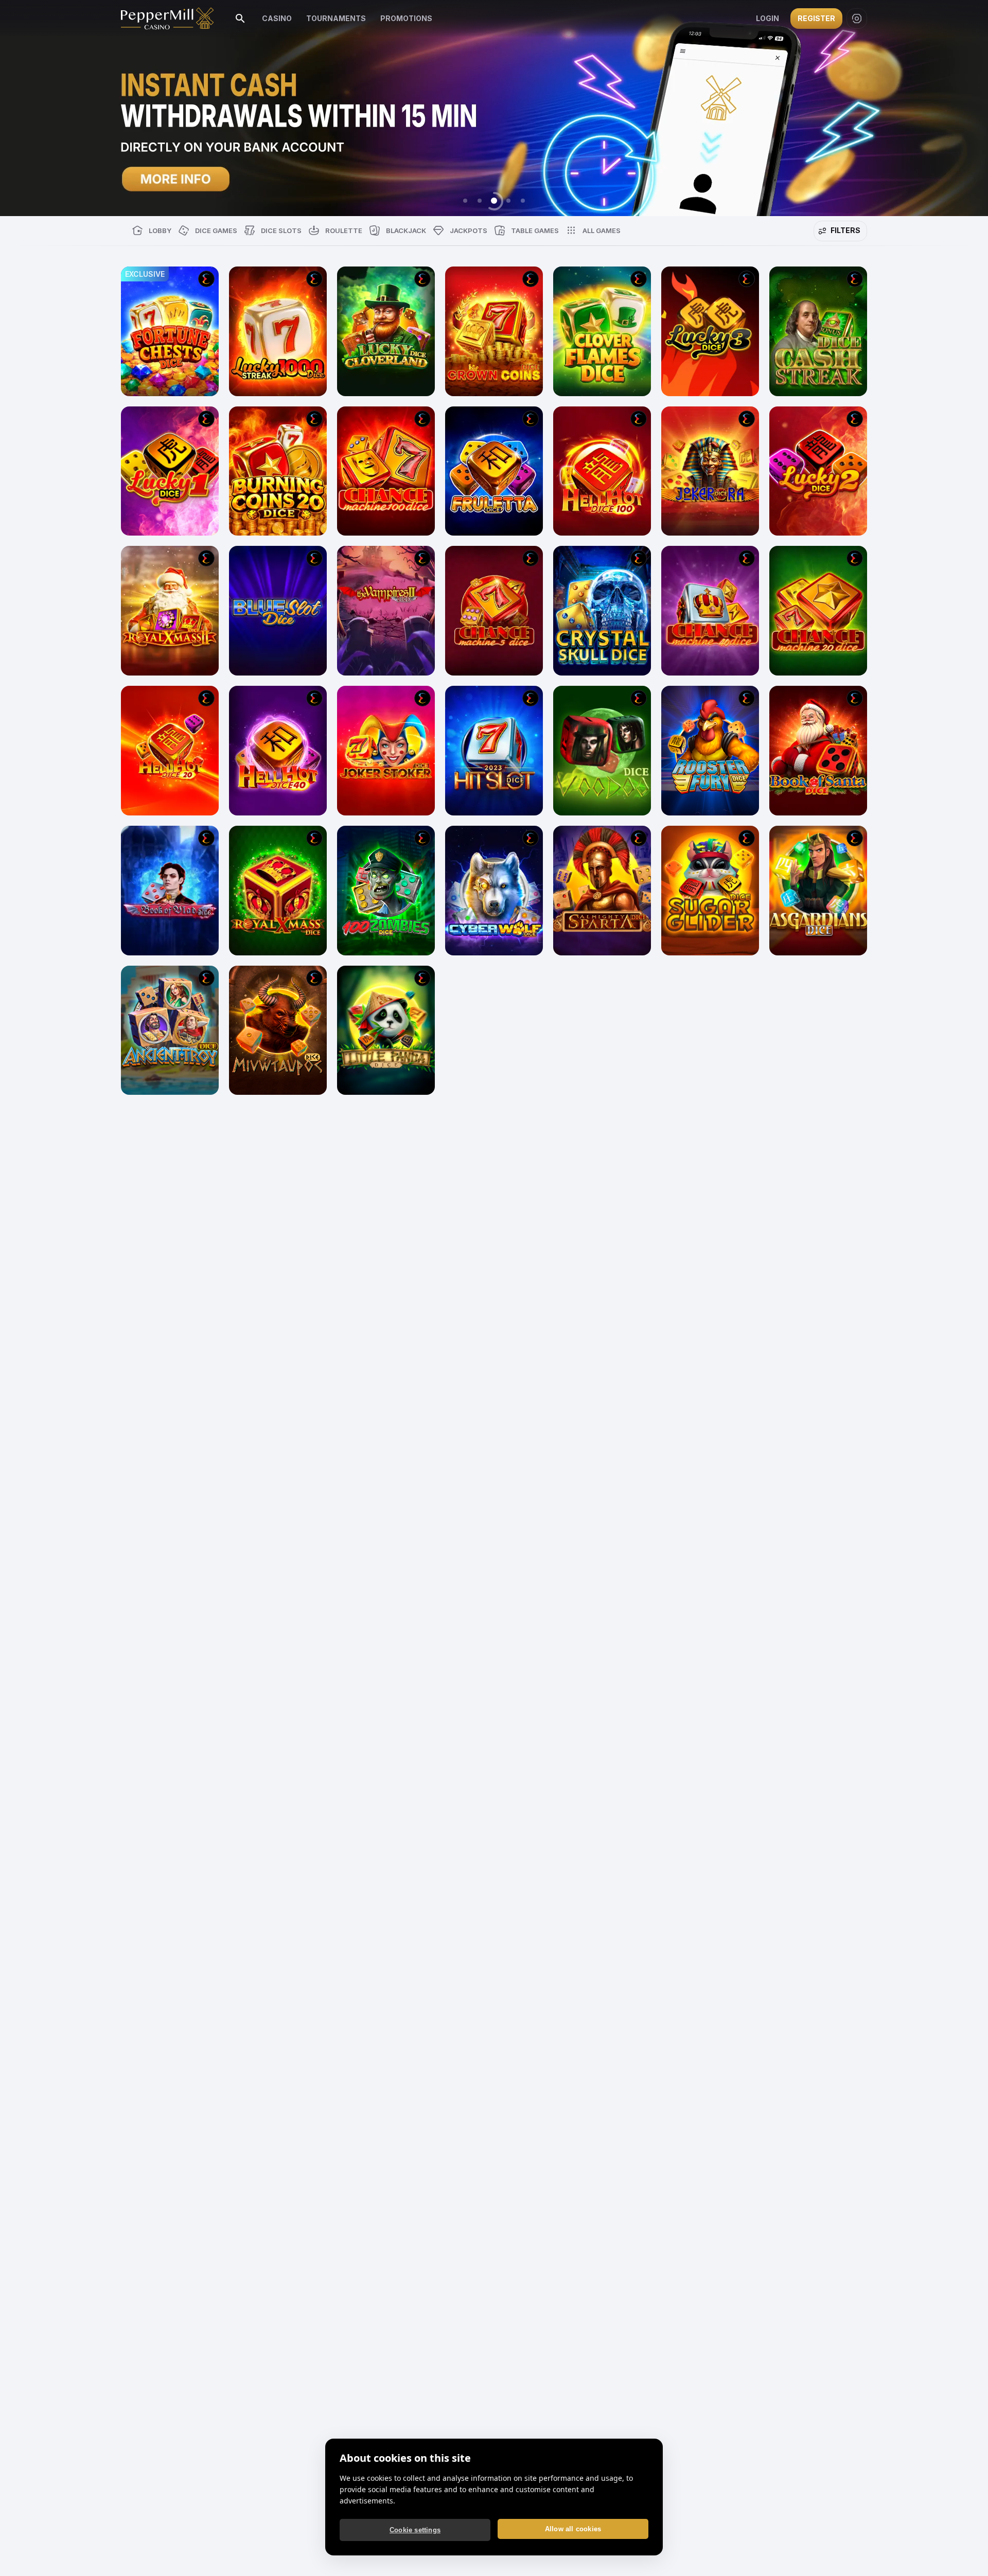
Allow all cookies (573, 2529)
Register (816, 18)
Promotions (406, 18)
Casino (277, 18)
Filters (845, 230)
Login (768, 18)
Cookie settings (415, 2530)
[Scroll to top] (966, 2552)
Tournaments (336, 18)
